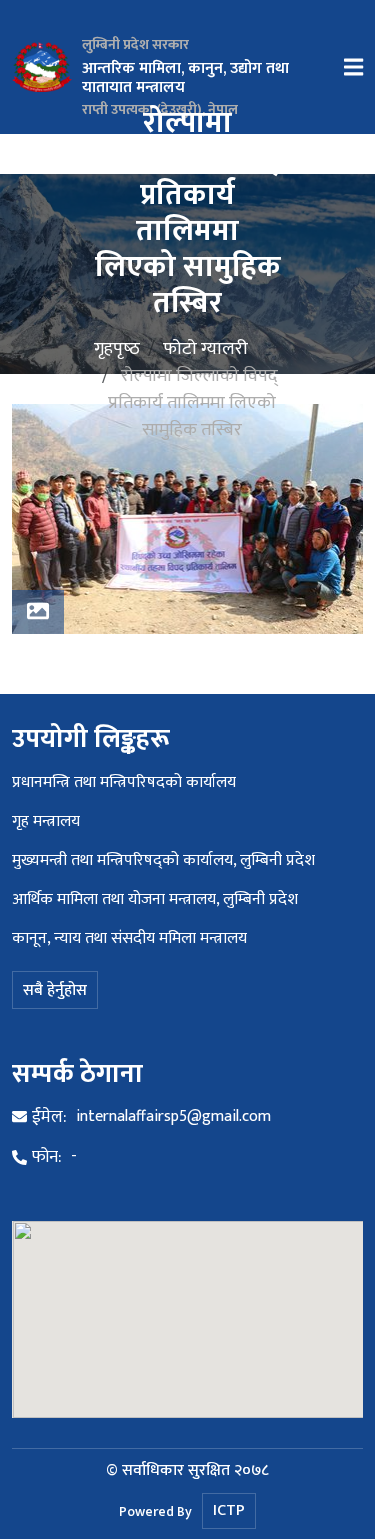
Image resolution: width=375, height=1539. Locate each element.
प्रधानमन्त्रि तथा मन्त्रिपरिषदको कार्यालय (124, 782)
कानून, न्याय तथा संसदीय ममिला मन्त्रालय (129, 938)
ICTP (229, 1510)
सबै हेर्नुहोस (55, 990)
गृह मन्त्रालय (46, 821)
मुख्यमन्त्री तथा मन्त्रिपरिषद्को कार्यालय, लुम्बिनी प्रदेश (163, 860)
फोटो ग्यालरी (205, 348)
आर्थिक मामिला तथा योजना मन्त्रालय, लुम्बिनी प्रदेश (155, 899)
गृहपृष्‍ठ (117, 348)
